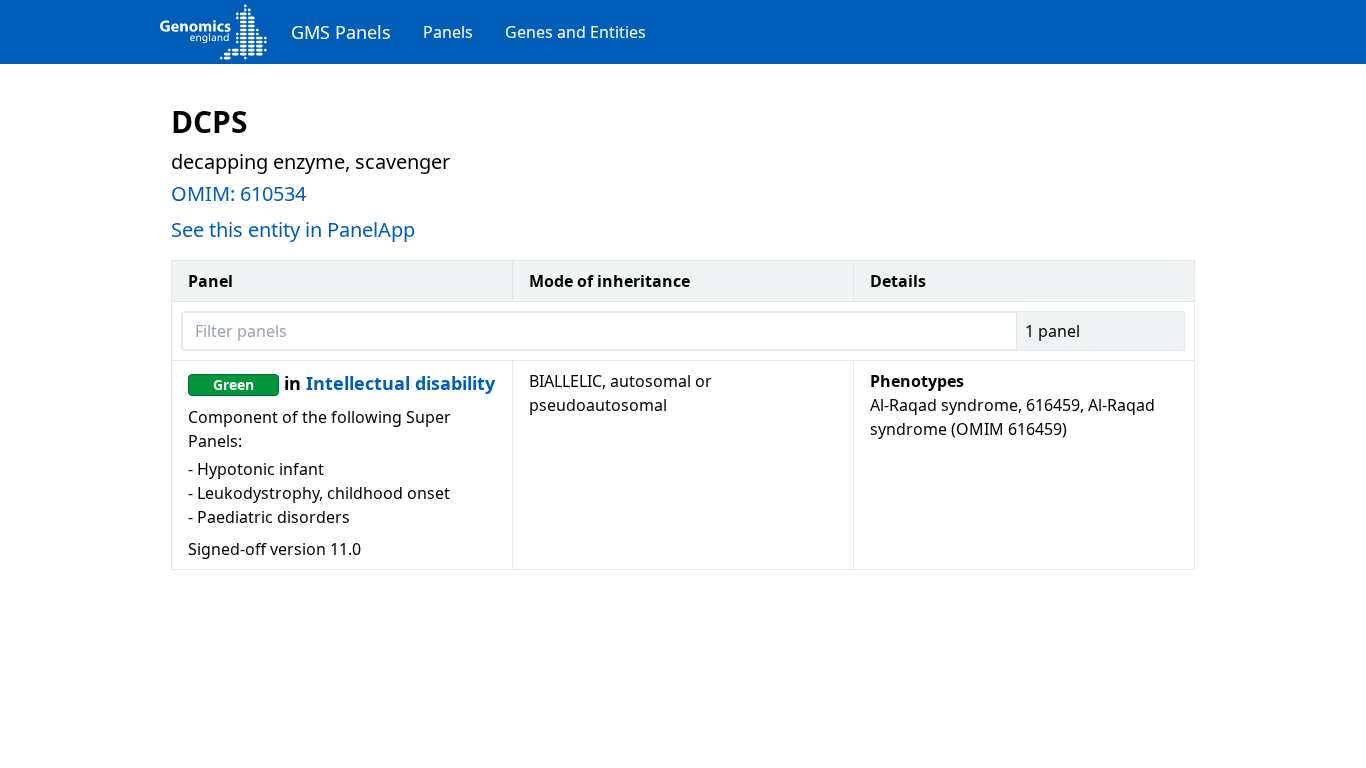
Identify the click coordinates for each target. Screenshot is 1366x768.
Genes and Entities (575, 32)
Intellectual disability (400, 383)
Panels (448, 32)
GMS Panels (341, 32)
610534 (273, 193)
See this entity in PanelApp (293, 229)
